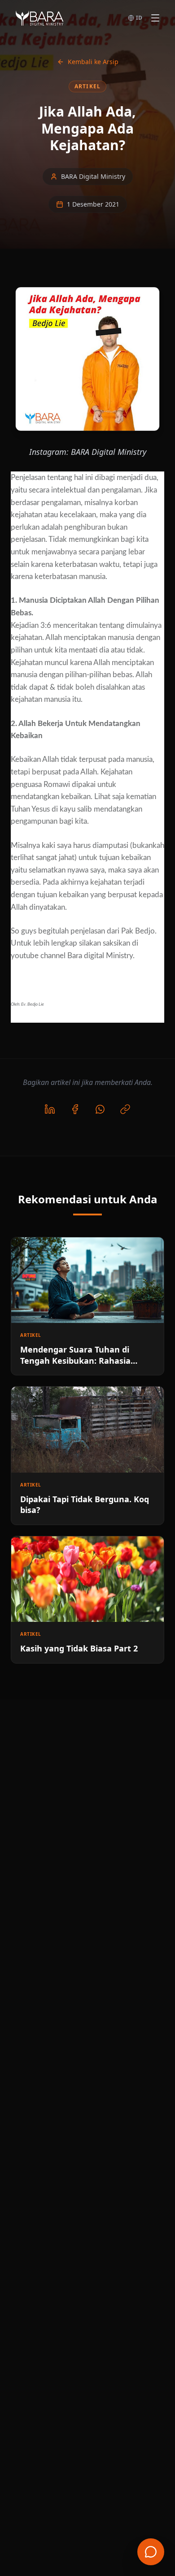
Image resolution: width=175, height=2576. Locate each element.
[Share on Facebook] (75, 1109)
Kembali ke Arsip (93, 62)
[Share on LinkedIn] (50, 1109)
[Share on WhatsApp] (100, 1109)
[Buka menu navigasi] (155, 18)
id (139, 18)
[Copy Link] (125, 1109)
